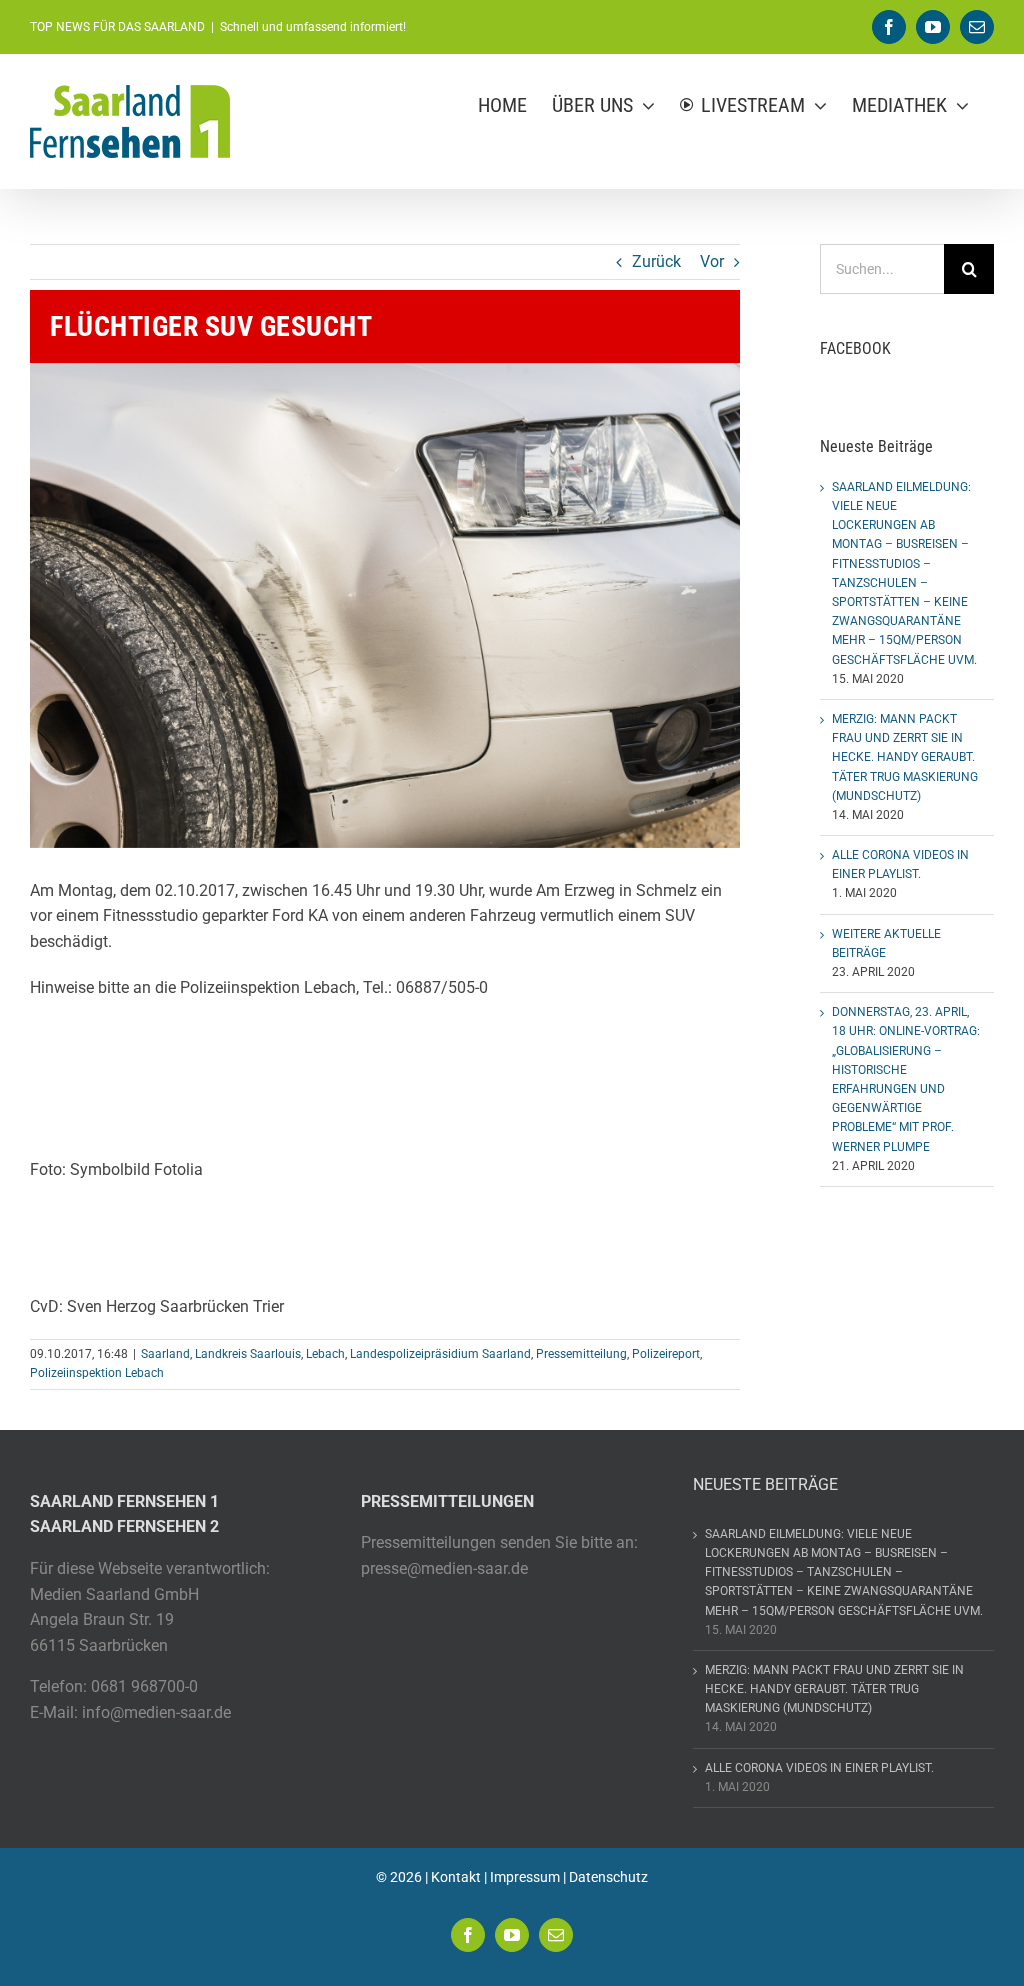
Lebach (325, 1354)
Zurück (656, 261)
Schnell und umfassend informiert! (313, 27)
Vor (712, 261)
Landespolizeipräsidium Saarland (440, 1354)
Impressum (525, 1877)
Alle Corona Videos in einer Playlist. (819, 1768)
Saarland (165, 1354)
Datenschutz (608, 1877)
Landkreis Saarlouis (248, 1354)
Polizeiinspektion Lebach (97, 1373)
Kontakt (456, 1877)
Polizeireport (666, 1354)
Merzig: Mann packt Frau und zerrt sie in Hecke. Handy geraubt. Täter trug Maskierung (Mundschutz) (905, 757)
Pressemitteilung (581, 1354)
